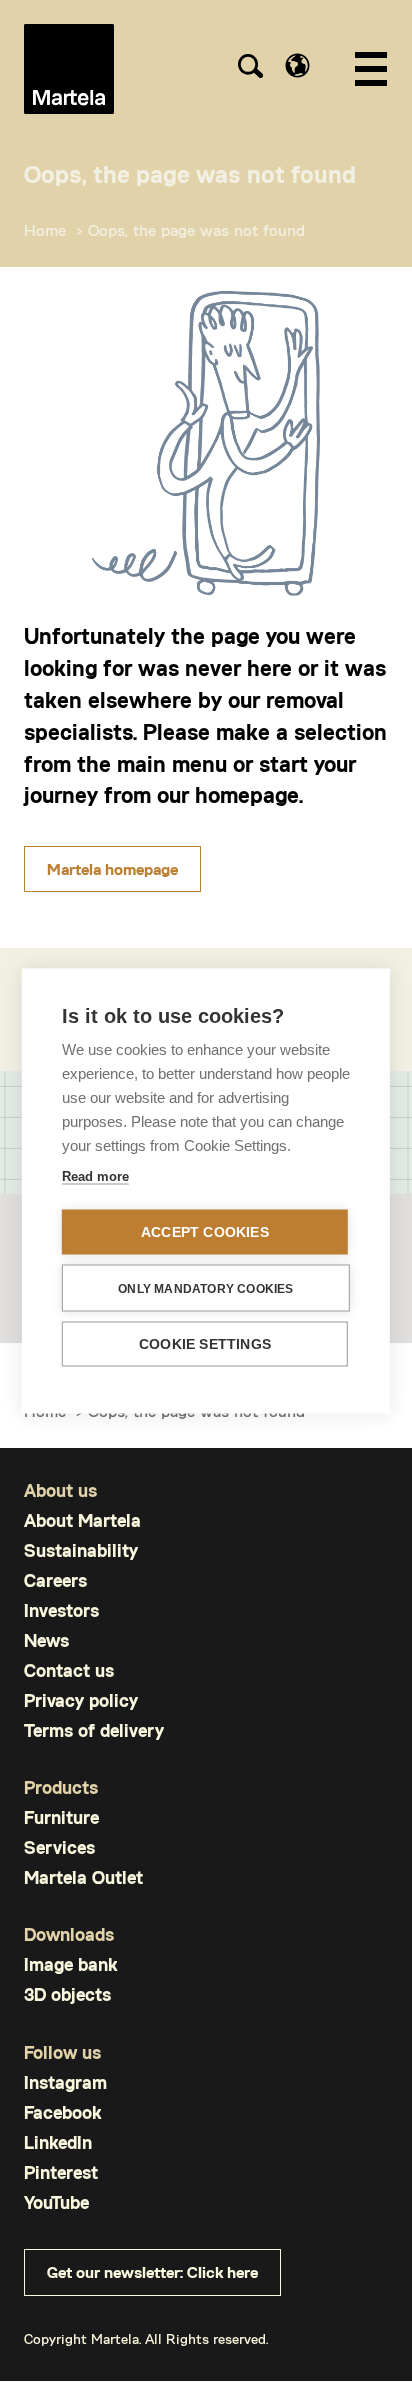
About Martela (82, 1520)
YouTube (56, 2202)
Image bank (70, 1964)
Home (45, 229)
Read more (95, 1176)
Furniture (61, 1817)
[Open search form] (250, 69)
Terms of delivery (94, 1730)
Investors (61, 1610)
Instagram (65, 2082)
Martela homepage (112, 868)
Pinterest (61, 2172)
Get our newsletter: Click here (152, 2271)
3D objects (67, 1994)
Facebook (62, 2112)
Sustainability (81, 1550)
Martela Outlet (83, 1877)
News (46, 1640)
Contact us (69, 1670)
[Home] (69, 69)
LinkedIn (58, 2142)
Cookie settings (205, 1344)
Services (59, 1847)
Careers (55, 1580)
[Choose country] (297, 65)
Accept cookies (205, 1232)
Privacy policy (81, 1700)
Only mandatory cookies (205, 1288)
